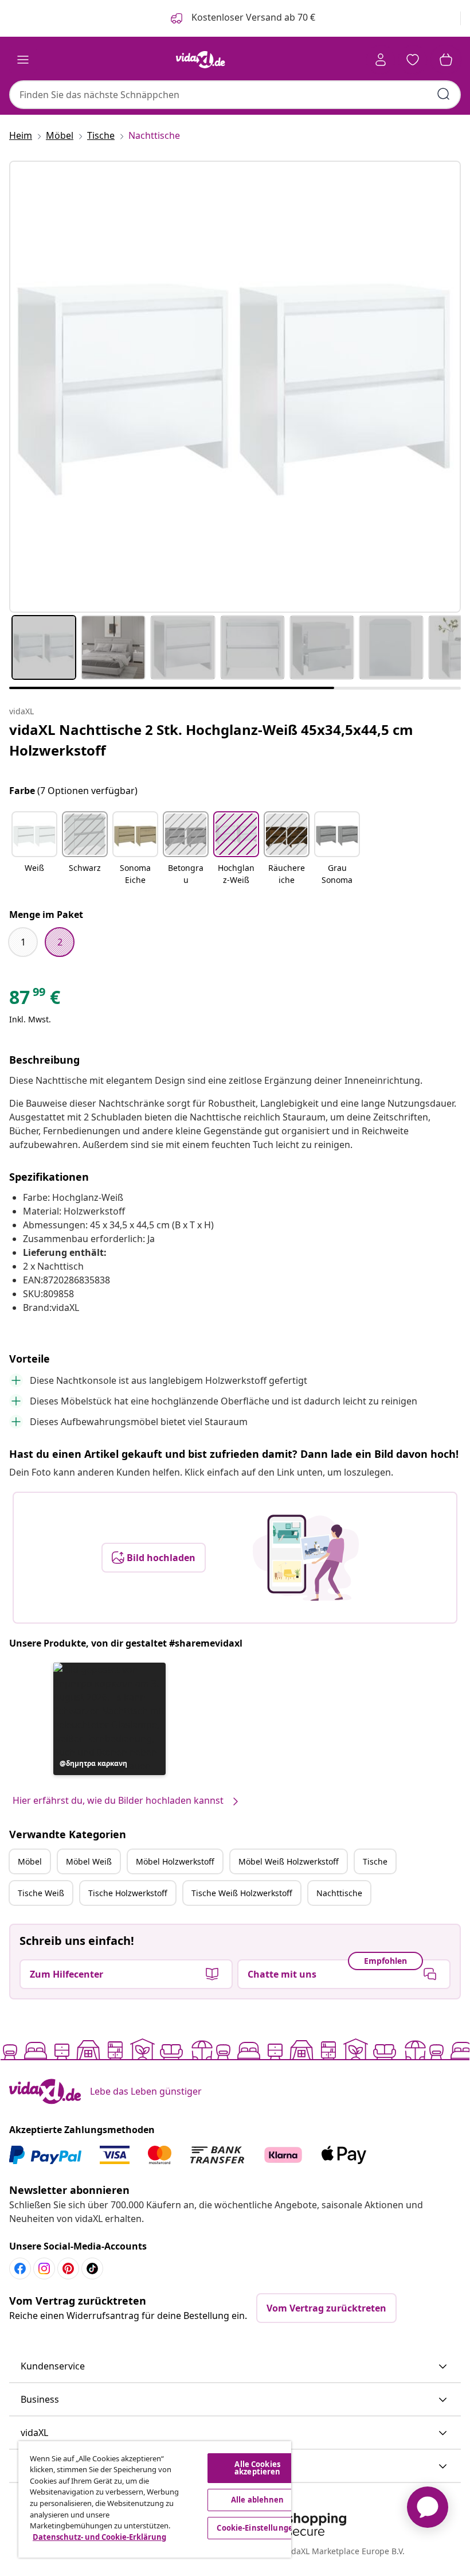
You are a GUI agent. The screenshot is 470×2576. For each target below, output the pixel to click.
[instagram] (44, 2268)
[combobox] (235, 95)
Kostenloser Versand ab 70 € (252, 17)
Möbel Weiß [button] (89, 1861)
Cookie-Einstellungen (257, 2528)
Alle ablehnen (258, 2500)
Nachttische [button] (339, 1893)
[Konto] (381, 60)
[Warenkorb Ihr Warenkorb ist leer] (446, 60)
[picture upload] (306, 1558)
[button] (34, 849)
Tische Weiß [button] (41, 1893)
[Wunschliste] (413, 60)
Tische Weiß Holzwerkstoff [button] (242, 1893)
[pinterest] (68, 2268)
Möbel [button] (30, 1861)
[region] (155, 2499)
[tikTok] (92, 2268)
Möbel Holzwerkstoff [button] (175, 1861)
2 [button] (60, 942)
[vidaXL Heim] (201, 60)
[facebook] (20, 2268)
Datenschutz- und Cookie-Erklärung (99, 2537)
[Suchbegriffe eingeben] (444, 94)
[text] (35, 1000)
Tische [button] (375, 1861)
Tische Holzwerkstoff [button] (128, 1893)
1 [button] (23, 942)
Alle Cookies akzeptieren (257, 2468)
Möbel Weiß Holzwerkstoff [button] (289, 1861)
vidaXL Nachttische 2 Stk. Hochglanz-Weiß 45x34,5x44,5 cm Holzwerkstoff (211, 740)
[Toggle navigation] (23, 60)
